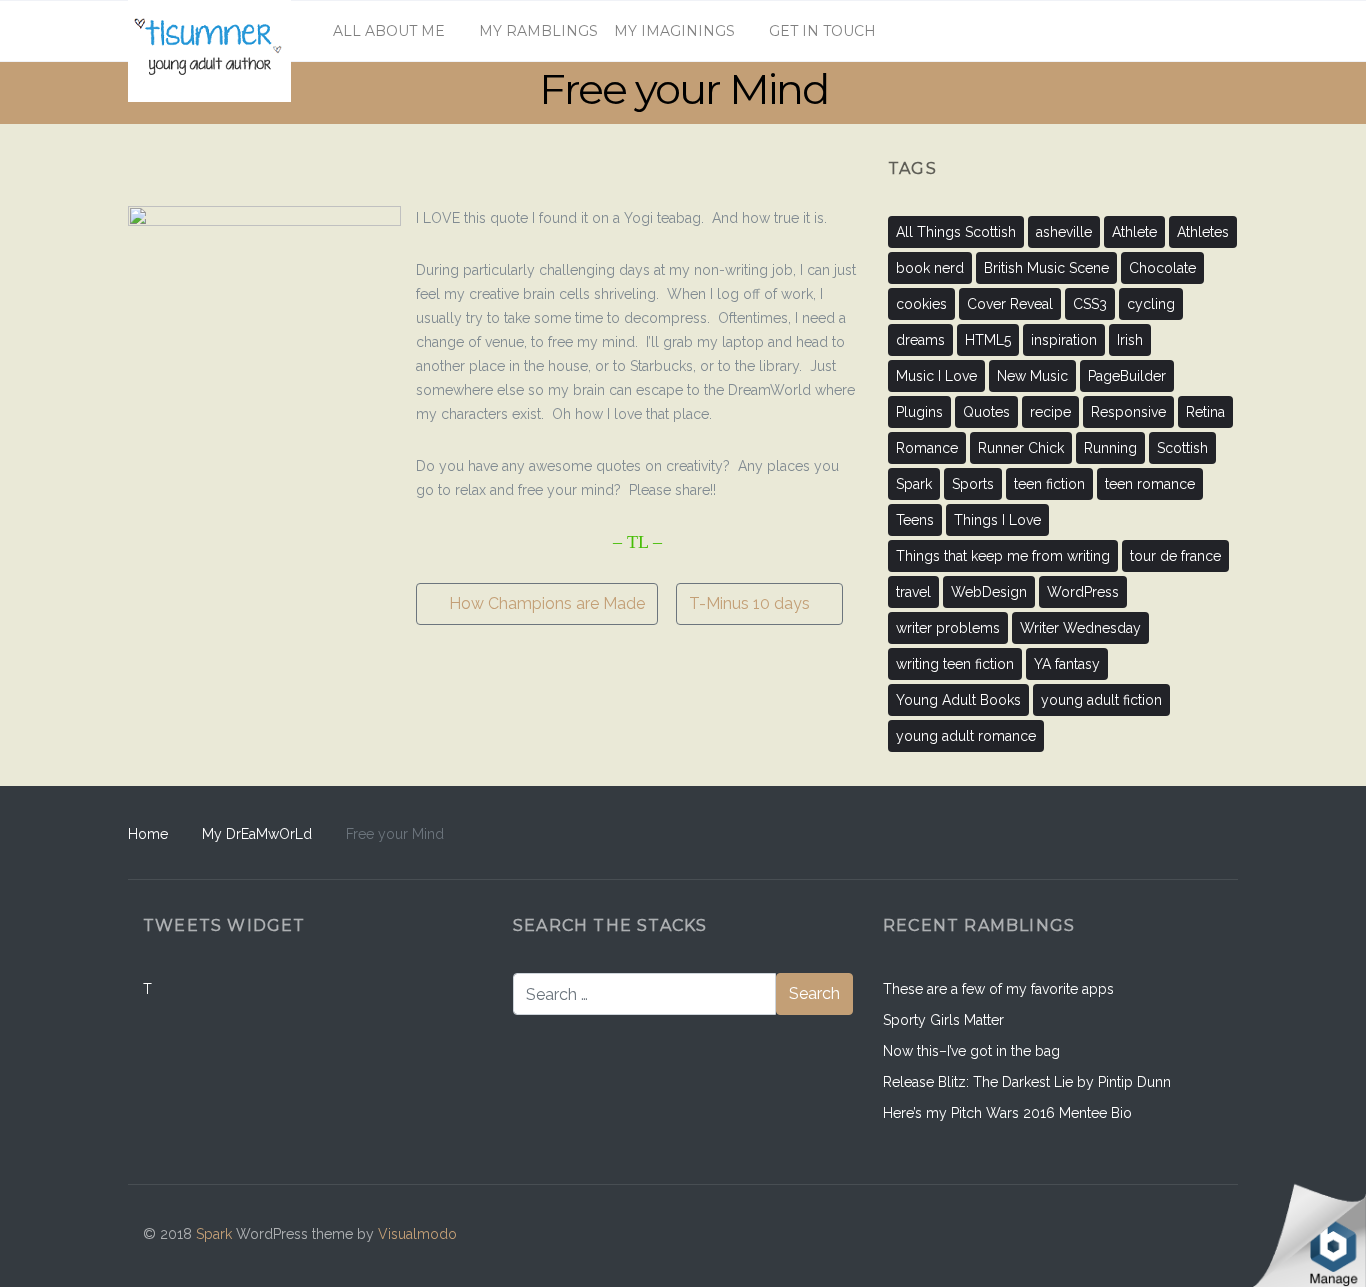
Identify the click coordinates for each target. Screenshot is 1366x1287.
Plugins (919, 412)
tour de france (1175, 556)
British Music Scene (1046, 268)
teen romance (1150, 484)
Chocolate (1162, 268)
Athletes (1203, 232)
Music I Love (936, 376)
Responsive (1128, 412)
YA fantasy (1067, 664)
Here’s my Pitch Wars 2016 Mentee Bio (1007, 1113)
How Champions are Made (545, 603)
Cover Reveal (1010, 304)
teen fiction (1049, 484)
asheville (1064, 232)
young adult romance (966, 736)
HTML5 (988, 340)
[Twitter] (1203, 1235)
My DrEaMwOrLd (257, 834)
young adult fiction (1101, 700)
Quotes (986, 412)
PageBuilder (1127, 376)
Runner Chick (1021, 448)
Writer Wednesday (1080, 628)
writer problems (948, 628)
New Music (1032, 376)
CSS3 (1090, 304)
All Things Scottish (956, 232)
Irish (1130, 340)
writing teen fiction (955, 664)
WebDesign (989, 592)
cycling (1151, 304)
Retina (1205, 412)
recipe (1050, 412)
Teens (915, 520)
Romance (927, 448)
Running (1110, 448)
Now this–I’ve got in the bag (971, 1051)
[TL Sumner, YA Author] (209, 31)
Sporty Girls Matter (943, 1020)
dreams (920, 340)
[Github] (1118, 1235)
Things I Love (997, 520)
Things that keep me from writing (1003, 556)
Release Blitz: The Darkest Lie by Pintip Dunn (1027, 1082)
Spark (914, 484)
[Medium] (1160, 1235)
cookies (921, 304)
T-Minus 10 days (751, 603)
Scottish (1182, 448)
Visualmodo (417, 1234)
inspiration (1064, 340)
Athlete (1134, 232)
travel (913, 592)
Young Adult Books (958, 700)
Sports (973, 484)
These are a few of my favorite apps (998, 989)
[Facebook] (1075, 1235)
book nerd (930, 268)
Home (148, 834)
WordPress (1083, 592)
